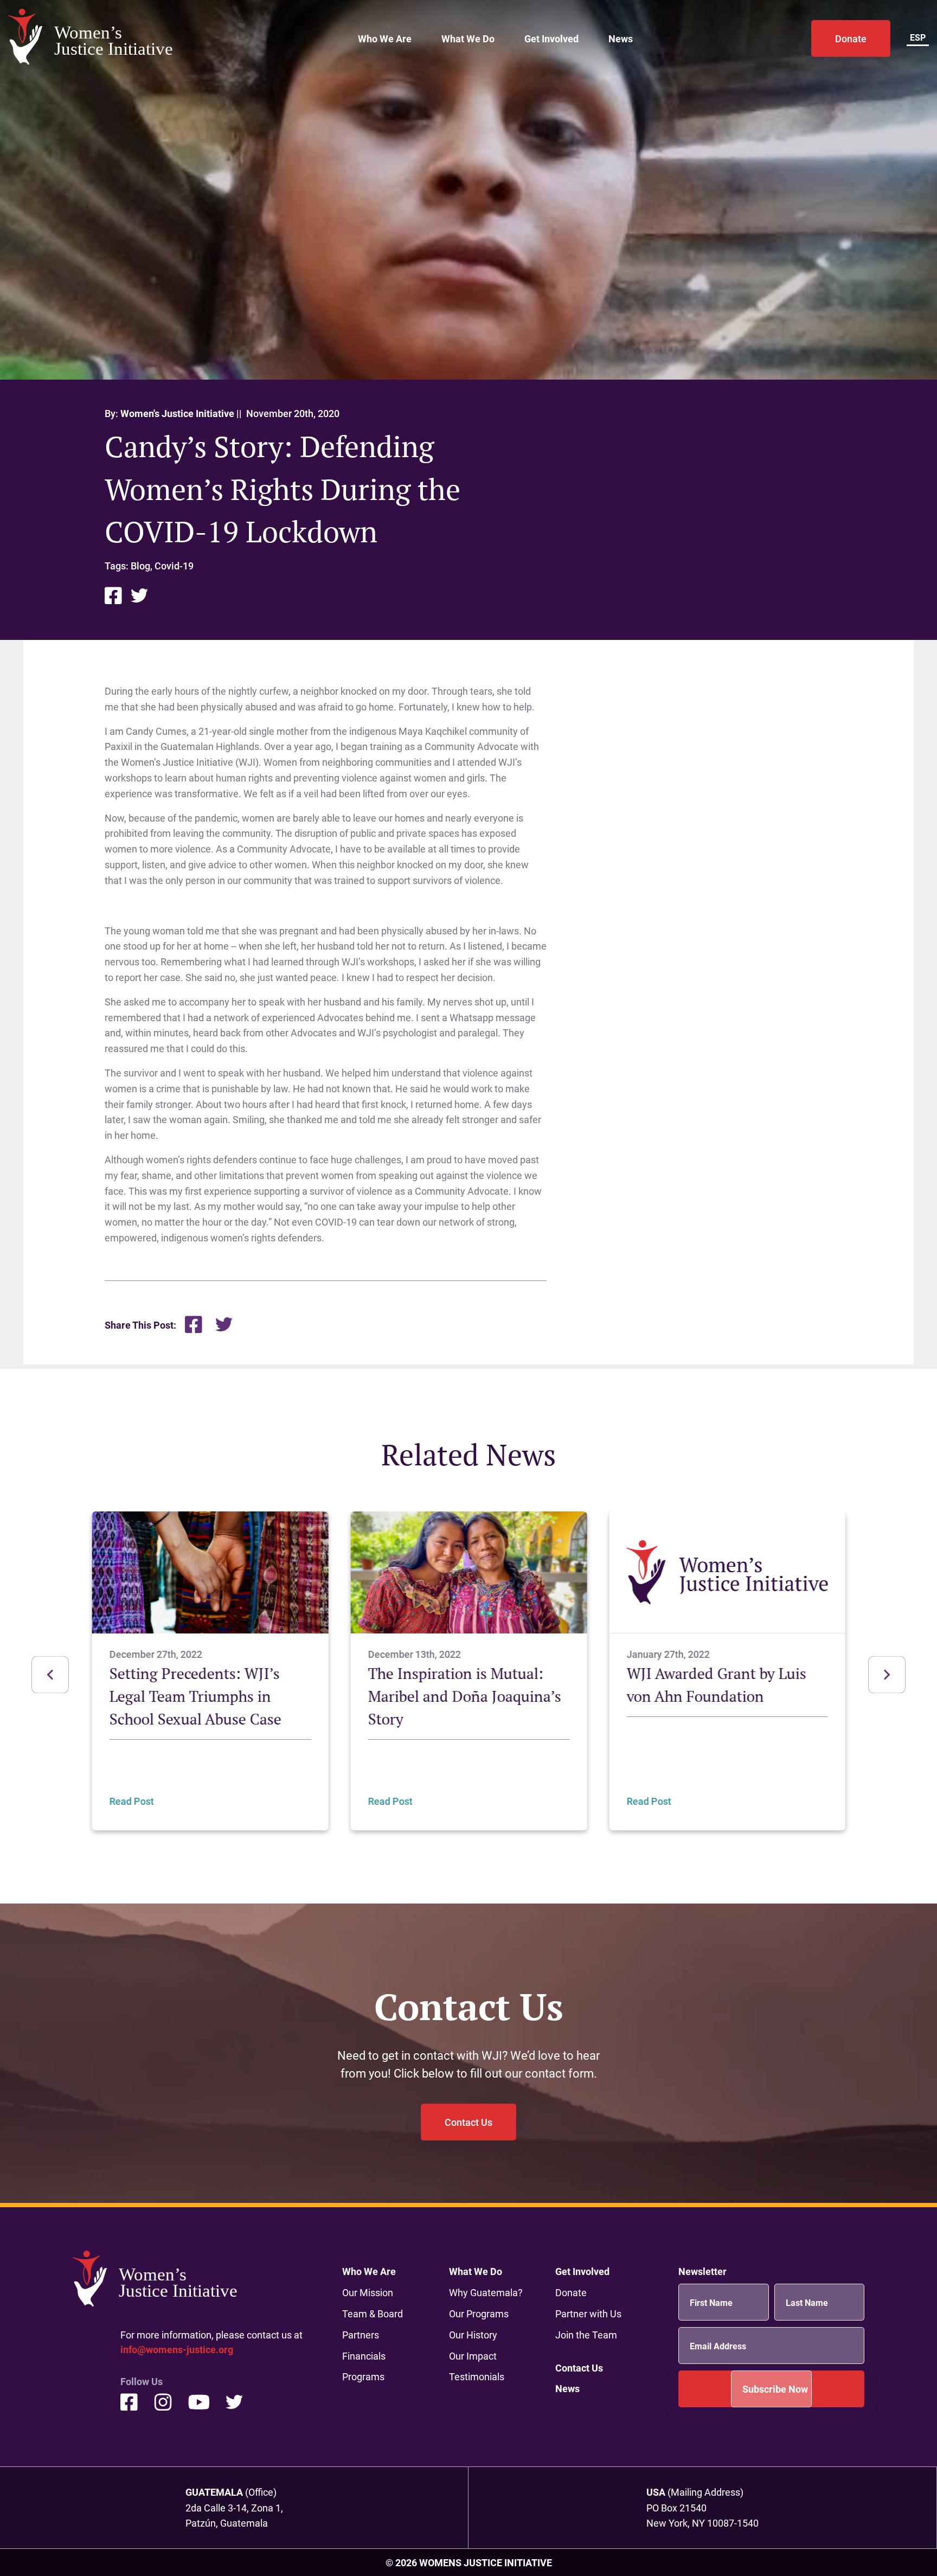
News (621, 39)
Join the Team (586, 2335)
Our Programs (479, 2314)
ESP (918, 37)
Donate (851, 39)
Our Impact (473, 2356)
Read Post (132, 1800)
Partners (361, 2335)
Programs (363, 2376)
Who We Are (385, 39)
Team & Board (373, 2314)
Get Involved (551, 39)
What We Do (468, 39)
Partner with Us (588, 2314)
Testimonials (477, 2376)
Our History (473, 2335)
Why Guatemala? (486, 2292)
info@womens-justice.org (177, 2349)
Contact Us (468, 2122)
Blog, (143, 566)
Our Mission (368, 2292)
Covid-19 (174, 566)
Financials (364, 2356)
